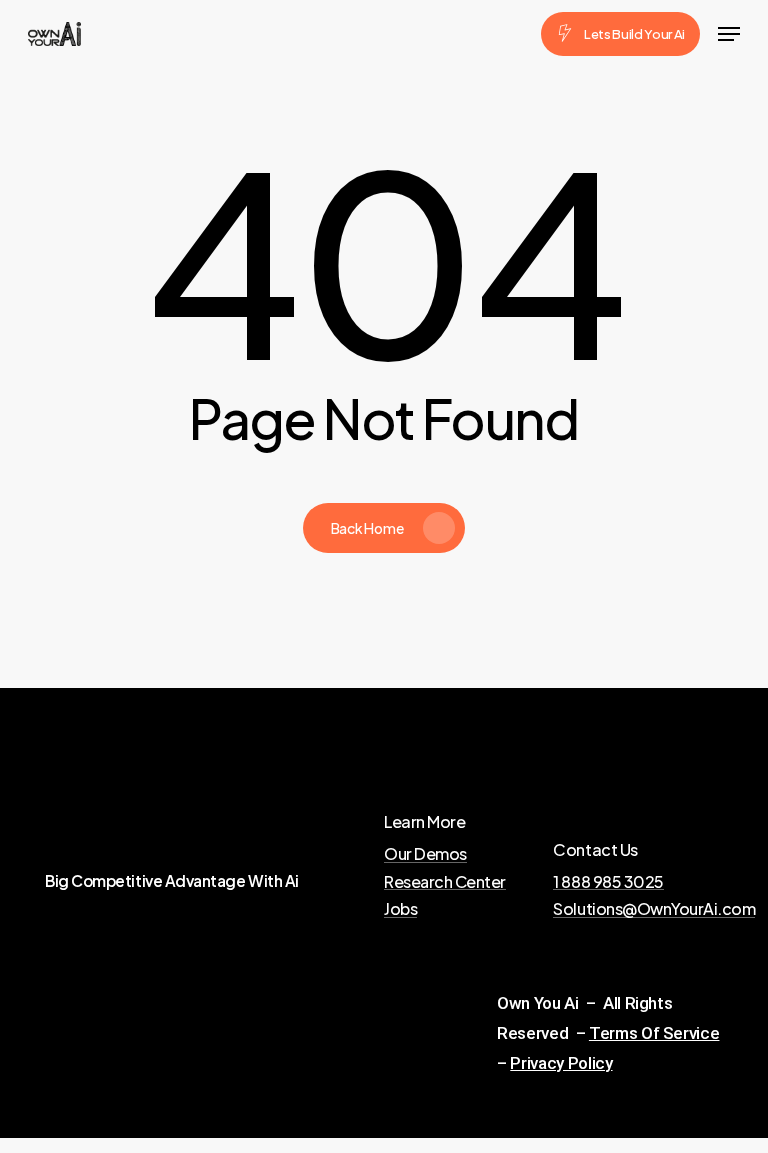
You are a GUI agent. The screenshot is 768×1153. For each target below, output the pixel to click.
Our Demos (425, 854)
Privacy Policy (561, 1063)
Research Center (445, 882)
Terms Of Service (654, 1033)
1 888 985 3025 (608, 882)
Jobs (400, 909)
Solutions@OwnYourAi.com (654, 909)
